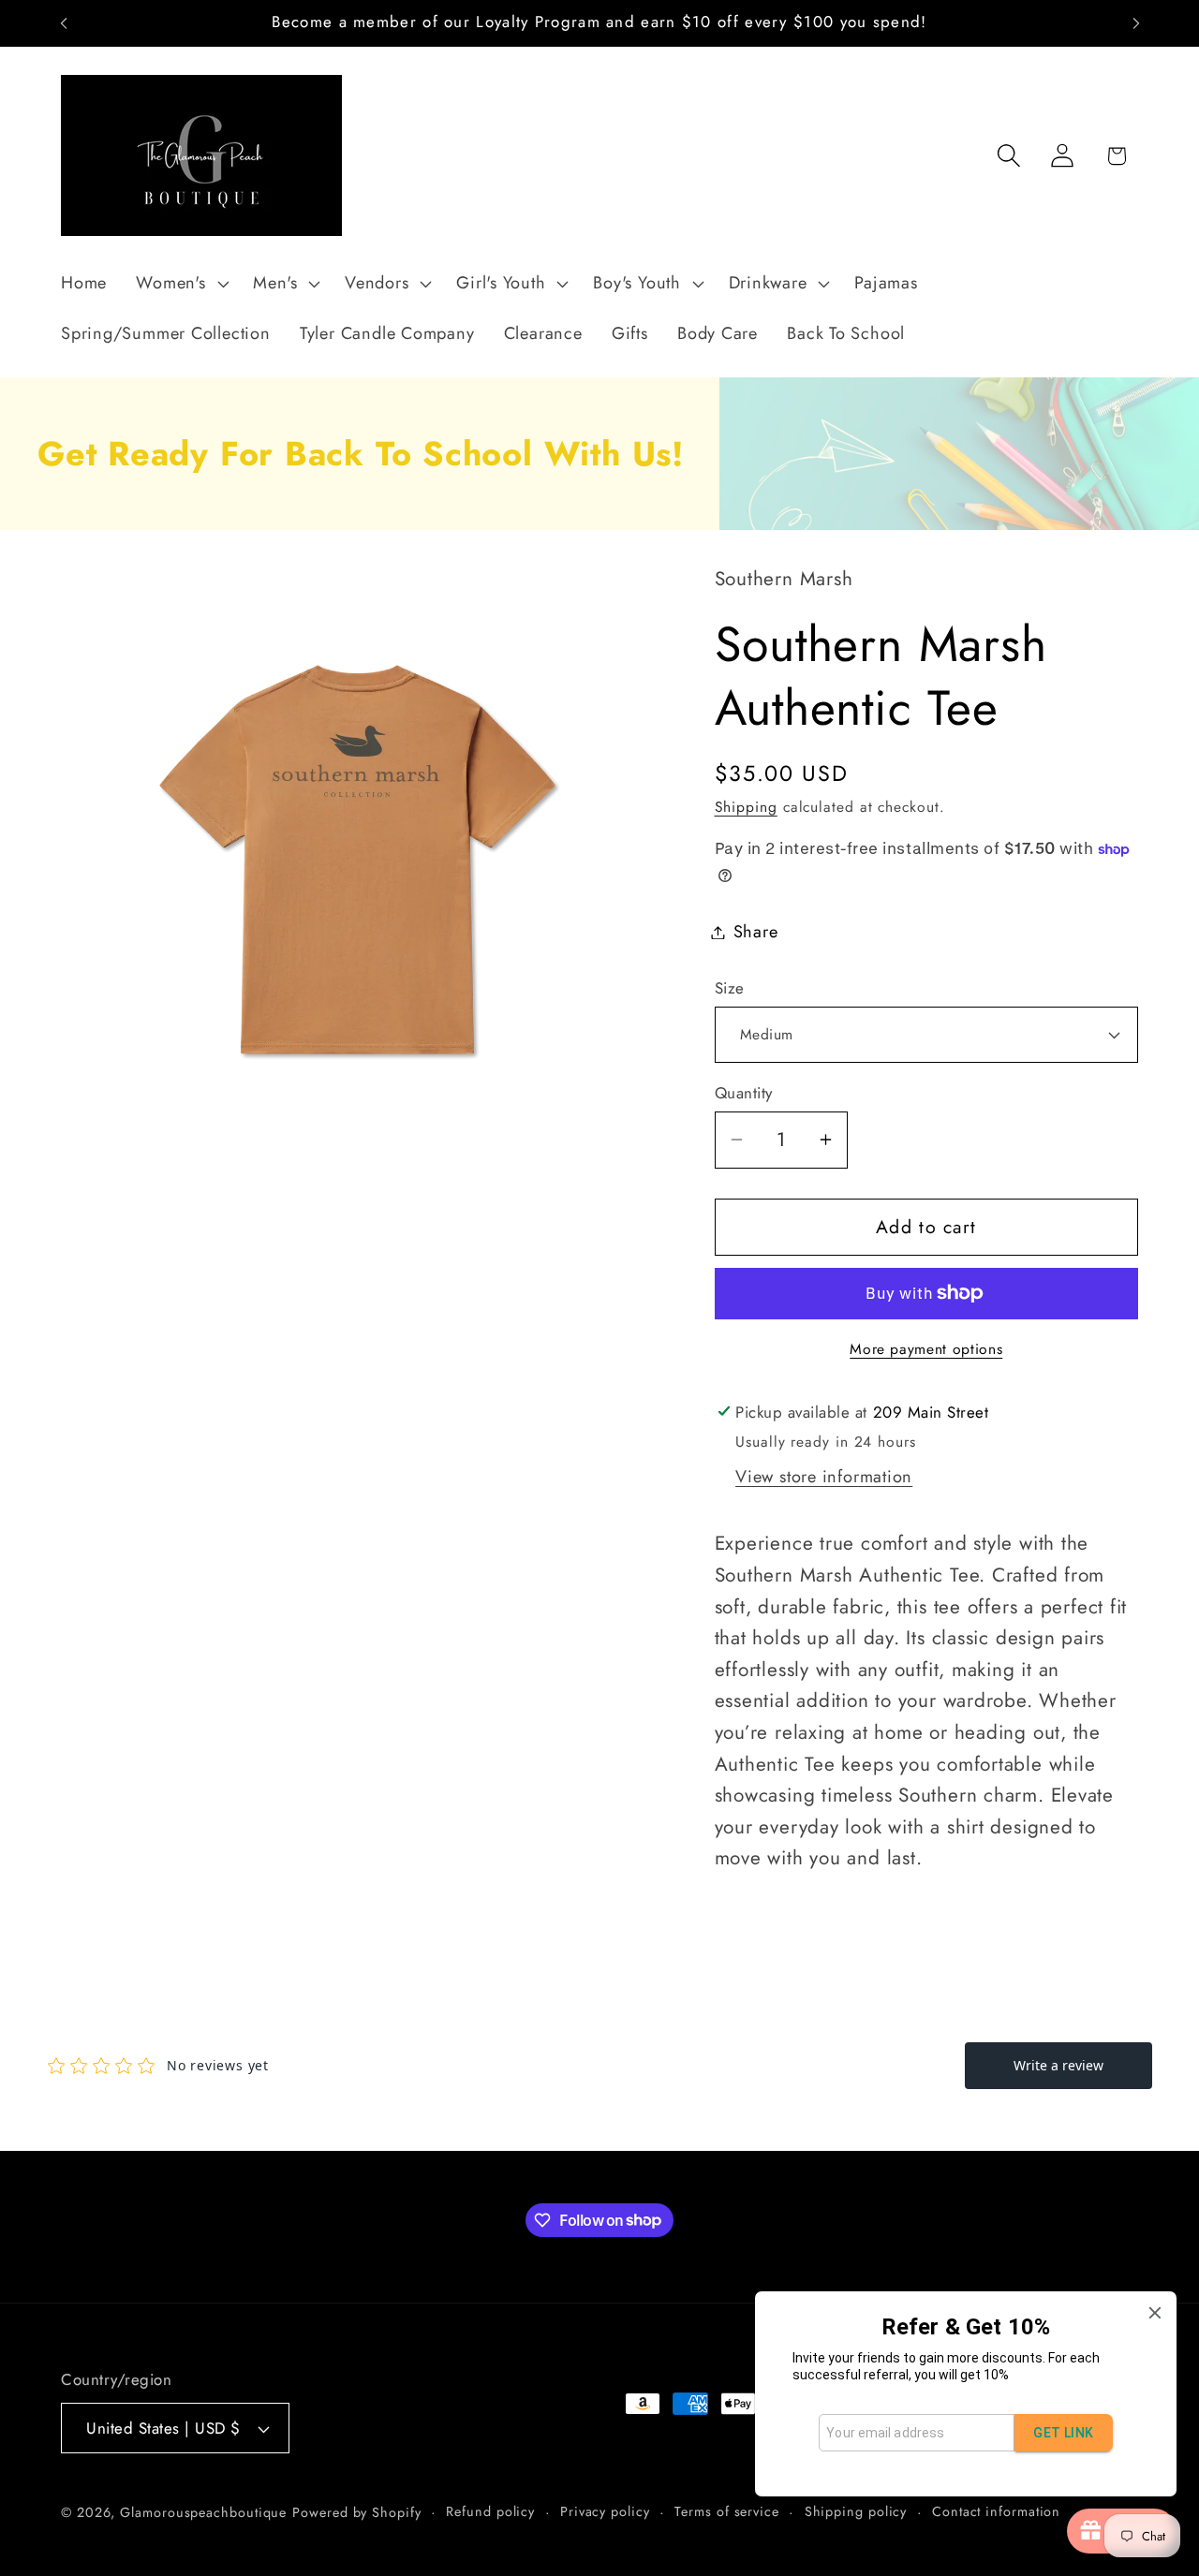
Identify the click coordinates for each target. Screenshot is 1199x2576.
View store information (824, 1477)
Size (730, 988)
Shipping (746, 807)
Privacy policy (605, 2511)
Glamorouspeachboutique (203, 2512)
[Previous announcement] (64, 23)
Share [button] (756, 932)
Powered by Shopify (356, 2512)
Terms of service (727, 2511)
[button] (180, 284)
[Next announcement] (1136, 23)
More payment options (926, 1349)
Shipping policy (856, 2511)
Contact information (996, 2511)
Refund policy (490, 2511)
